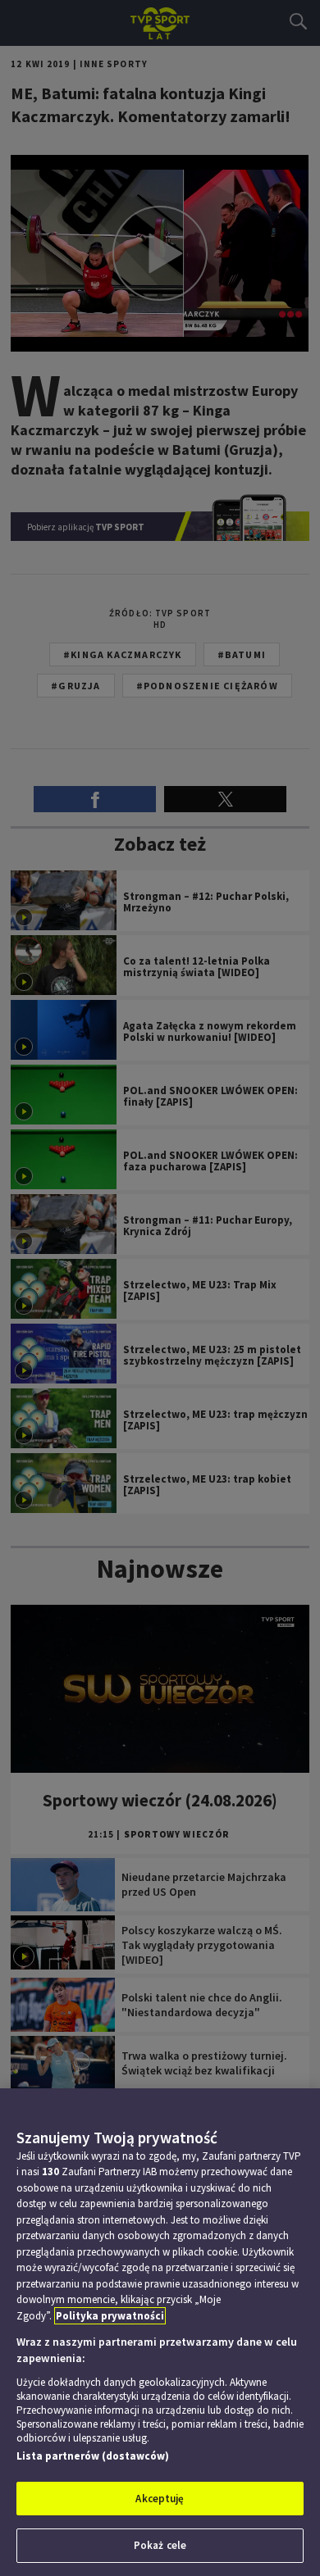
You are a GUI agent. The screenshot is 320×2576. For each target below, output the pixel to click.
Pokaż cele (160, 2545)
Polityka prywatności (110, 2316)
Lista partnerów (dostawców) (93, 2456)
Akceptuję (160, 2499)
